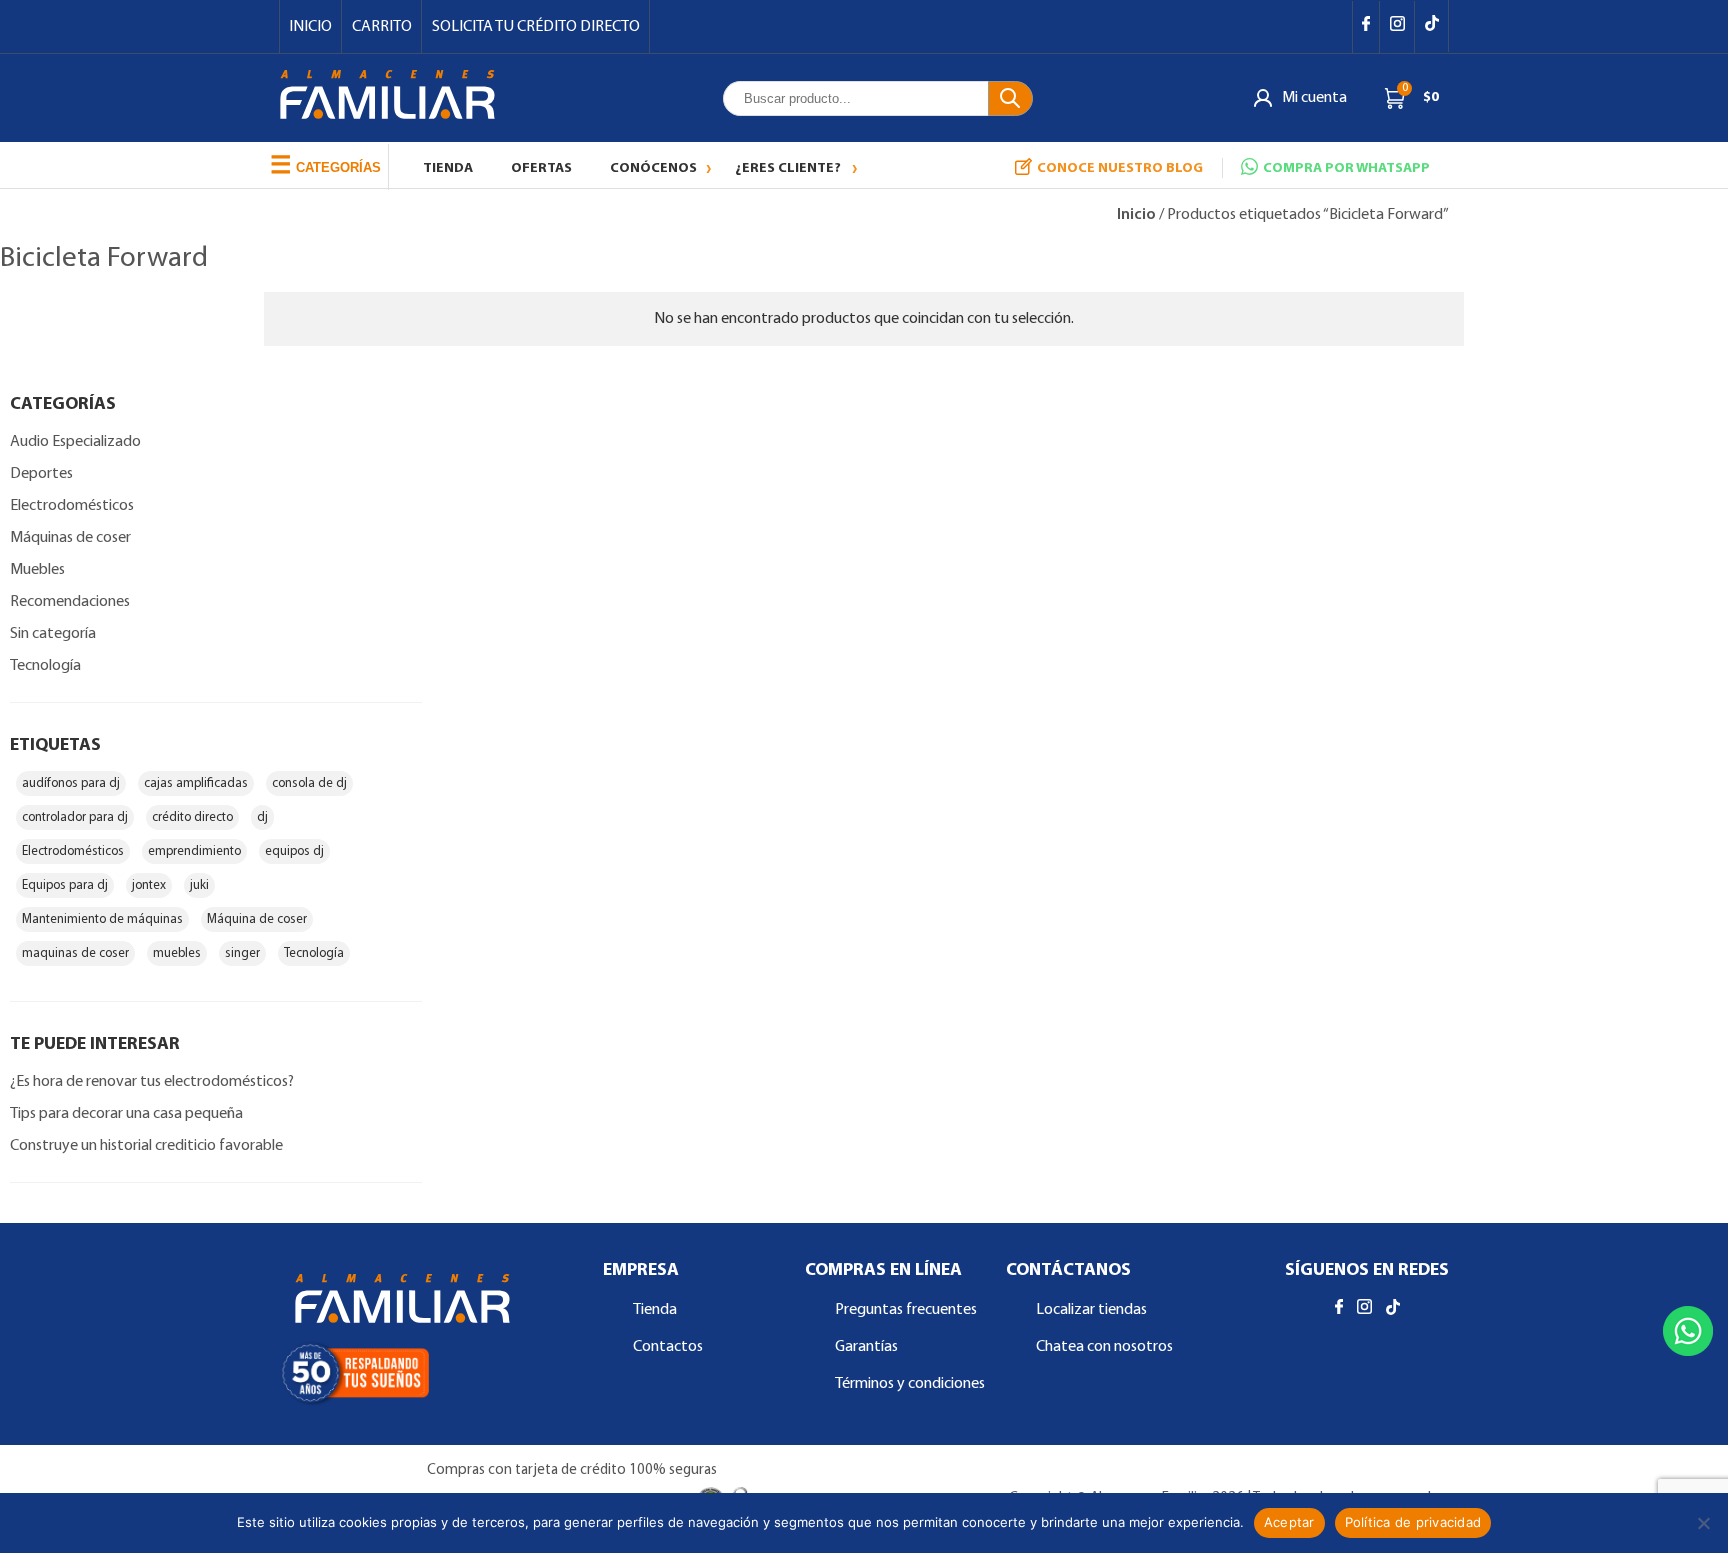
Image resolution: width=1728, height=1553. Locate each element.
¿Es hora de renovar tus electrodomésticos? (152, 1082)
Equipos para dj (65, 885)
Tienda (448, 168)
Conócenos (653, 168)
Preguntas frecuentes (906, 1310)
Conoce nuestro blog (1120, 168)
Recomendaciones (70, 602)
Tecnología (45, 666)
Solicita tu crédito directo (536, 27)
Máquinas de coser (70, 538)
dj (262, 817)
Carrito (382, 27)
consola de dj (309, 783)
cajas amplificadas (196, 783)
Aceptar (1289, 1522)
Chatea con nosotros (1104, 1347)
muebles (177, 953)
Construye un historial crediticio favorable (146, 1146)
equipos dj (294, 851)
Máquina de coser (257, 919)
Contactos (668, 1347)
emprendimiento (194, 851)
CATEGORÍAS (325, 164)
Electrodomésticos (72, 506)
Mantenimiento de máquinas (102, 919)
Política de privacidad (1413, 1522)
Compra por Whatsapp (1346, 168)
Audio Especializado (75, 442)
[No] (1703, 1523)
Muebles (37, 570)
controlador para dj (75, 817)
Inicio (310, 27)
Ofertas (541, 168)
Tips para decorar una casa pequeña (126, 1114)
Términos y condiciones (910, 1384)
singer (242, 953)
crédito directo (192, 817)
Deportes (41, 474)
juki (199, 885)
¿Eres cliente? (788, 168)
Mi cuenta (1314, 98)
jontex (149, 885)
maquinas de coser (75, 953)
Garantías (866, 1347)
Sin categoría (53, 634)
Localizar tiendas (1091, 1310)
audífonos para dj (71, 783)
